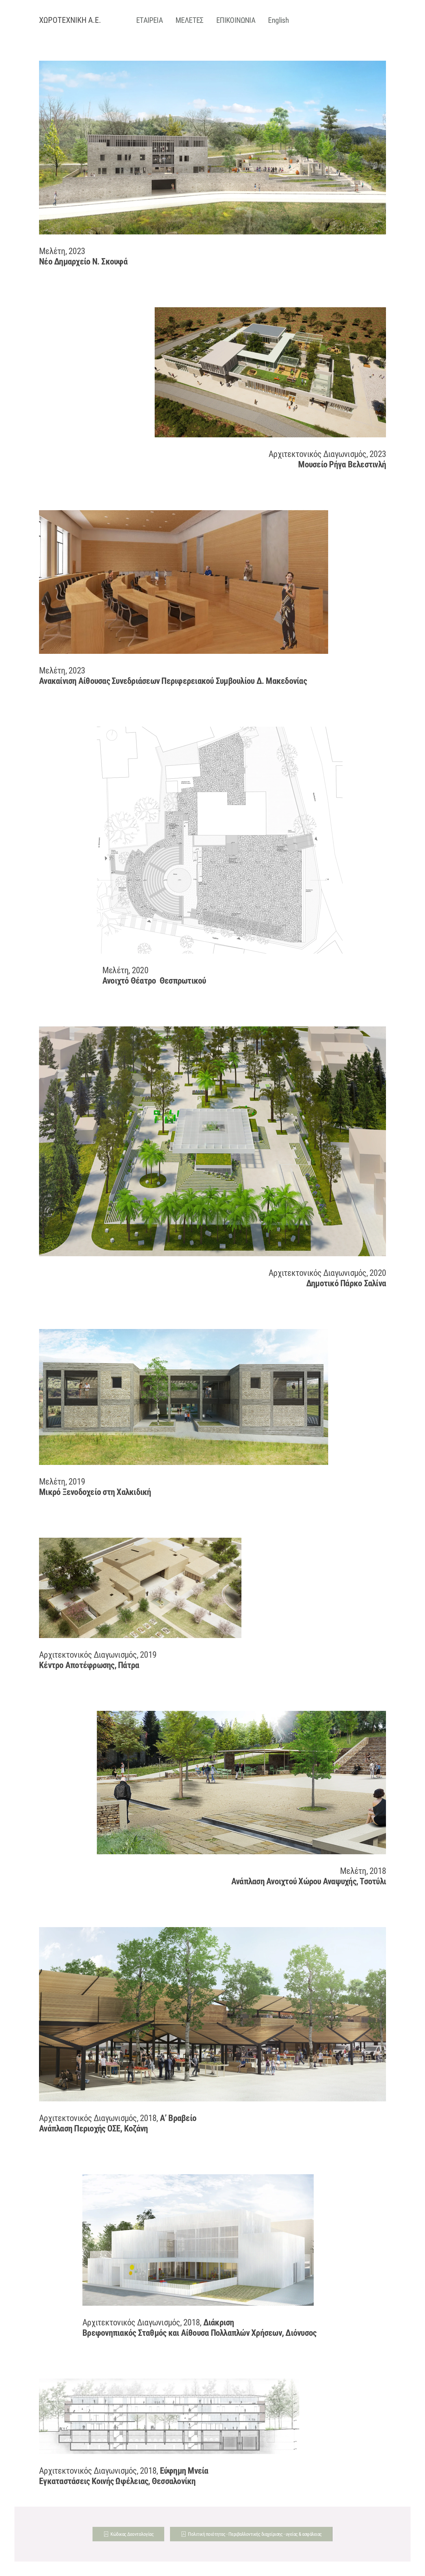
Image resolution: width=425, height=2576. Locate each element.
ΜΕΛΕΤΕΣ (190, 20)
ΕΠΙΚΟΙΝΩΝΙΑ (236, 20)
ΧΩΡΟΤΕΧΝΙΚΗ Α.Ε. (70, 20)
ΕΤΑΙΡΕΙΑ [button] (149, 20)
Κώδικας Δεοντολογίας (132, 2534)
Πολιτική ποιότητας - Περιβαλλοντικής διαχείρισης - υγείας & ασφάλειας (255, 2534)
